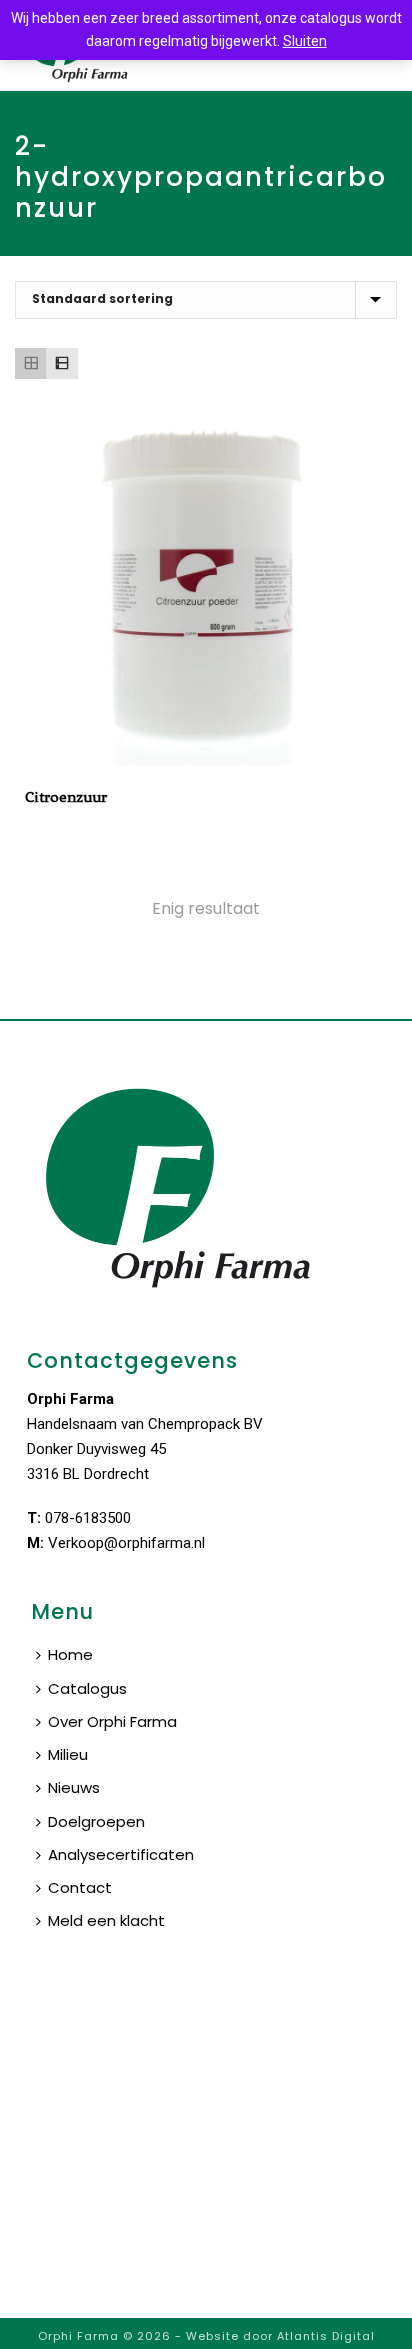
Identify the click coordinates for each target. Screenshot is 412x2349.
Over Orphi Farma (112, 1721)
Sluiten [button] (305, 41)
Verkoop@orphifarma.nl (126, 1543)
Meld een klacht (106, 1920)
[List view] (61, 363)
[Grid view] (30, 363)
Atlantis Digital (326, 2336)
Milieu (68, 1754)
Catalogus (87, 1688)
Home (70, 1654)
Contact (80, 1887)
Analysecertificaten (121, 1854)
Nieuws (74, 1787)
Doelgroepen (96, 1821)
